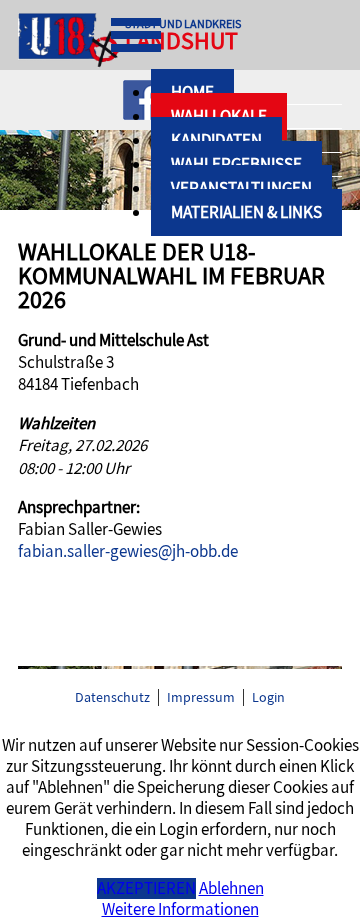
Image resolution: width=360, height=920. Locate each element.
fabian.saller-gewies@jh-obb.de (128, 551)
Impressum (201, 697)
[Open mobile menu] (136, 35)
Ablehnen (231, 888)
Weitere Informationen (180, 909)
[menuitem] (246, 212)
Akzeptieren (146, 888)
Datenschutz (112, 697)
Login (268, 697)
